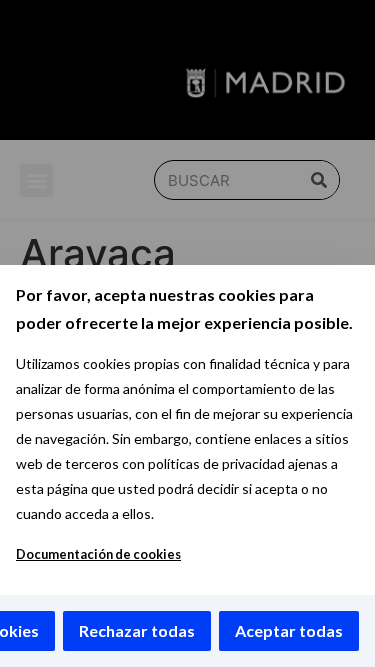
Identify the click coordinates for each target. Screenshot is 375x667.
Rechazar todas (137, 630)
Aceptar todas (289, 630)
